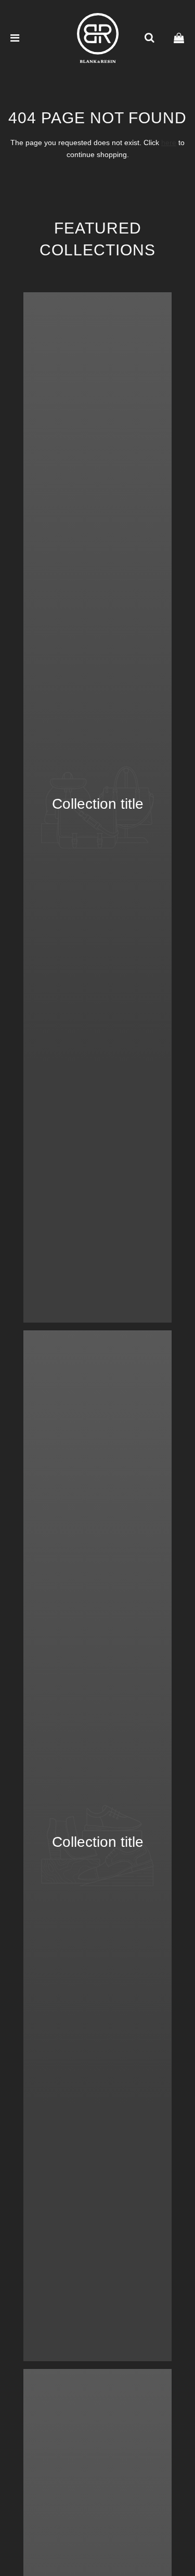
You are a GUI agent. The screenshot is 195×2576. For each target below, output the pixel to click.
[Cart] (179, 38)
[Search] (149, 38)
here (169, 143)
